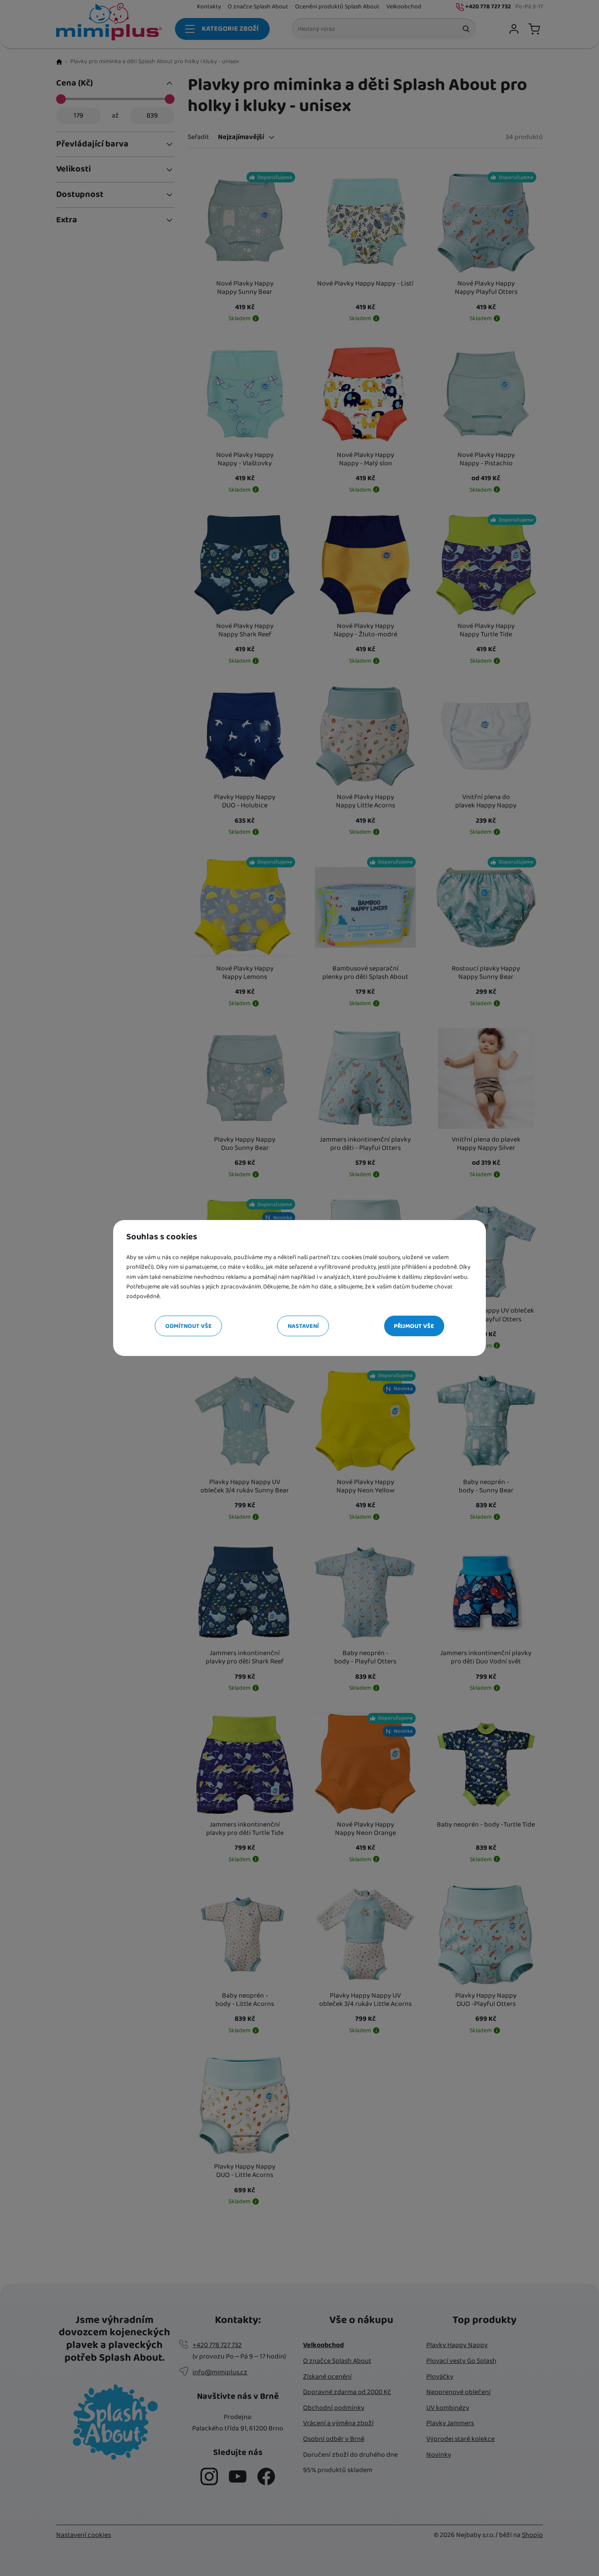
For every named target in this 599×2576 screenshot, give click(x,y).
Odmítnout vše (189, 1326)
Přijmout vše (414, 1326)
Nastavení (303, 1326)
